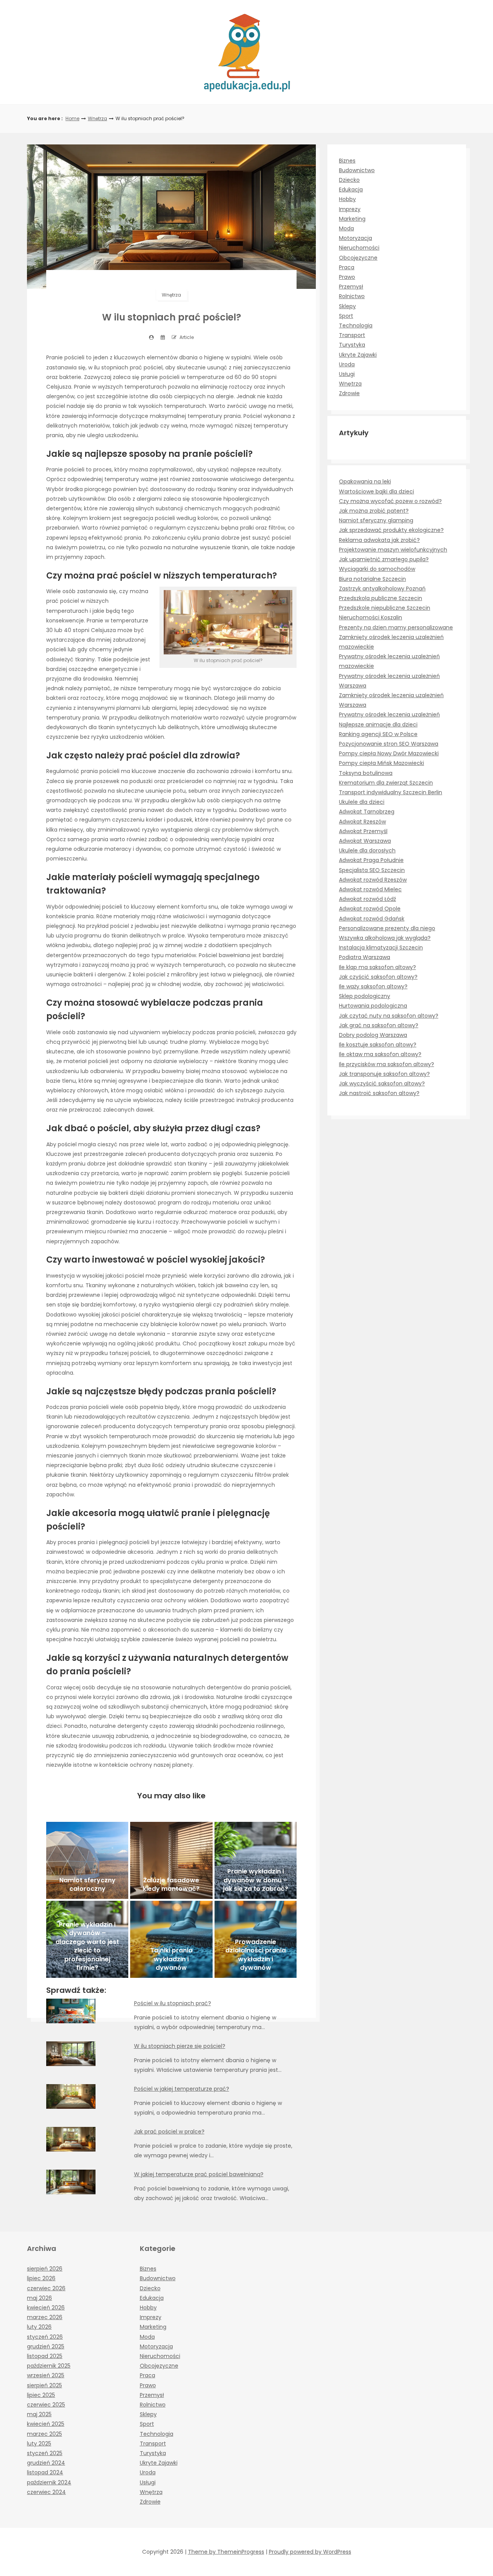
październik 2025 (49, 2366)
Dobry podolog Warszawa (373, 1035)
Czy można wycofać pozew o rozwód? (390, 501)
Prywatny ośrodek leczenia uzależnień (389, 714)
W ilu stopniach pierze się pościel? (180, 2046)
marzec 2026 (45, 2317)
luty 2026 (39, 2327)
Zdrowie (349, 393)
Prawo (347, 277)
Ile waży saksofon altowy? (373, 986)
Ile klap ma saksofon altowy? (377, 967)
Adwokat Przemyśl (363, 831)
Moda (346, 228)
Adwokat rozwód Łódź (367, 899)
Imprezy (350, 209)
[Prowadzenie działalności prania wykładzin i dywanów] (256, 1939)
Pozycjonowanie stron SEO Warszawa (389, 744)
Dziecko (349, 180)
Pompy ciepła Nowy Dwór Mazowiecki (389, 753)
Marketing (352, 219)
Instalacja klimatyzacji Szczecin (381, 948)
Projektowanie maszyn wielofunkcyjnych (393, 550)
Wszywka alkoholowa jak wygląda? (385, 938)
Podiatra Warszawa (365, 957)
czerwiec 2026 (46, 2288)
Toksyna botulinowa (366, 773)
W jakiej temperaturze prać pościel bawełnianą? (199, 2174)
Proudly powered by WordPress (310, 2552)
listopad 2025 (45, 2356)
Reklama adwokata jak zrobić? (379, 540)
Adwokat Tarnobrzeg (367, 812)
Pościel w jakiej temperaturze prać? (182, 2089)
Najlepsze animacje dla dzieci (378, 724)
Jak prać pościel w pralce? (169, 2132)
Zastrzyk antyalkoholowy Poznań (382, 589)
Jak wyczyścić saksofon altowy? (382, 1083)
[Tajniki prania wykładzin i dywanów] (171, 1939)
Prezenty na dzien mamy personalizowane (396, 627)
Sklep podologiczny (365, 996)
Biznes (347, 161)
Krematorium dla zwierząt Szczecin (386, 783)
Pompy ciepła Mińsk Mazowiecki (381, 763)
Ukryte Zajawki (358, 355)
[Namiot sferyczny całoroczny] (87, 1860)
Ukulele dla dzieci (362, 802)
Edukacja (351, 190)
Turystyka (352, 345)
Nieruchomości (359, 248)
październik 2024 (49, 2482)
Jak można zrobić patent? (374, 511)
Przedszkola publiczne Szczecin (381, 598)
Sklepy (347, 306)
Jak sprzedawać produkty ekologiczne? (391, 530)
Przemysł (351, 287)
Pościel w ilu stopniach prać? (173, 2003)
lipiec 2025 (41, 2395)
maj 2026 (39, 2298)
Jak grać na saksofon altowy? (379, 1025)
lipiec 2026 (41, 2278)
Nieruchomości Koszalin (371, 617)
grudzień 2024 (46, 2463)
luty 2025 (39, 2444)
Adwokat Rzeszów (362, 822)
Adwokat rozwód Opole (370, 909)
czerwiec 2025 (46, 2405)
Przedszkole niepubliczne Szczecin (385, 608)
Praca (347, 267)
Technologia (356, 325)
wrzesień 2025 (46, 2375)
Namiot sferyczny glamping (376, 520)
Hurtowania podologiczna (373, 1006)
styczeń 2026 (45, 2337)
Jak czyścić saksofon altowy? (378, 977)
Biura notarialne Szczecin (372, 579)
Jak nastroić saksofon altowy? (379, 1093)
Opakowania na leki (365, 481)
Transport (352, 335)
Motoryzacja (355, 238)
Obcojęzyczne (358, 258)
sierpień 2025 (44, 2385)
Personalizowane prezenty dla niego (387, 928)
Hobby (347, 199)
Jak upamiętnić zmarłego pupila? (384, 559)
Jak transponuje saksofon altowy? (384, 1074)
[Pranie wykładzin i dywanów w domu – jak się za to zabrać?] (256, 1860)
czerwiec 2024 (46, 2492)
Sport (346, 316)
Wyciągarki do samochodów (377, 569)
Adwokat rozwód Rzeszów (373, 880)
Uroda (347, 364)
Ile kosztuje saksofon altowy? (378, 1045)
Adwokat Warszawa (365, 841)
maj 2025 (39, 2414)
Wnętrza (97, 118)
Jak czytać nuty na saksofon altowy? (389, 1016)
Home (72, 118)
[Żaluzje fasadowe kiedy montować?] (171, 1860)
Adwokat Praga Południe (371, 860)
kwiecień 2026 (46, 2308)
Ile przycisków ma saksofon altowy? (387, 1064)
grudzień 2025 (46, 2346)
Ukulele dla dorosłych (367, 850)
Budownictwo (357, 170)
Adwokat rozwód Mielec (370, 889)
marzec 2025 (44, 2434)
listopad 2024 (45, 2472)
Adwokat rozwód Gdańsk (372, 919)
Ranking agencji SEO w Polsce (378, 734)
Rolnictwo (352, 296)
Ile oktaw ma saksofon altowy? (380, 1054)
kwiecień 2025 (46, 2424)
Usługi (347, 374)
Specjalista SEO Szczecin (372, 870)
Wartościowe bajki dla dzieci (376, 491)
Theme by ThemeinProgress (226, 2552)
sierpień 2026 (45, 2269)
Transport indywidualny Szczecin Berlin (391, 792)
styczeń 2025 (45, 2453)
